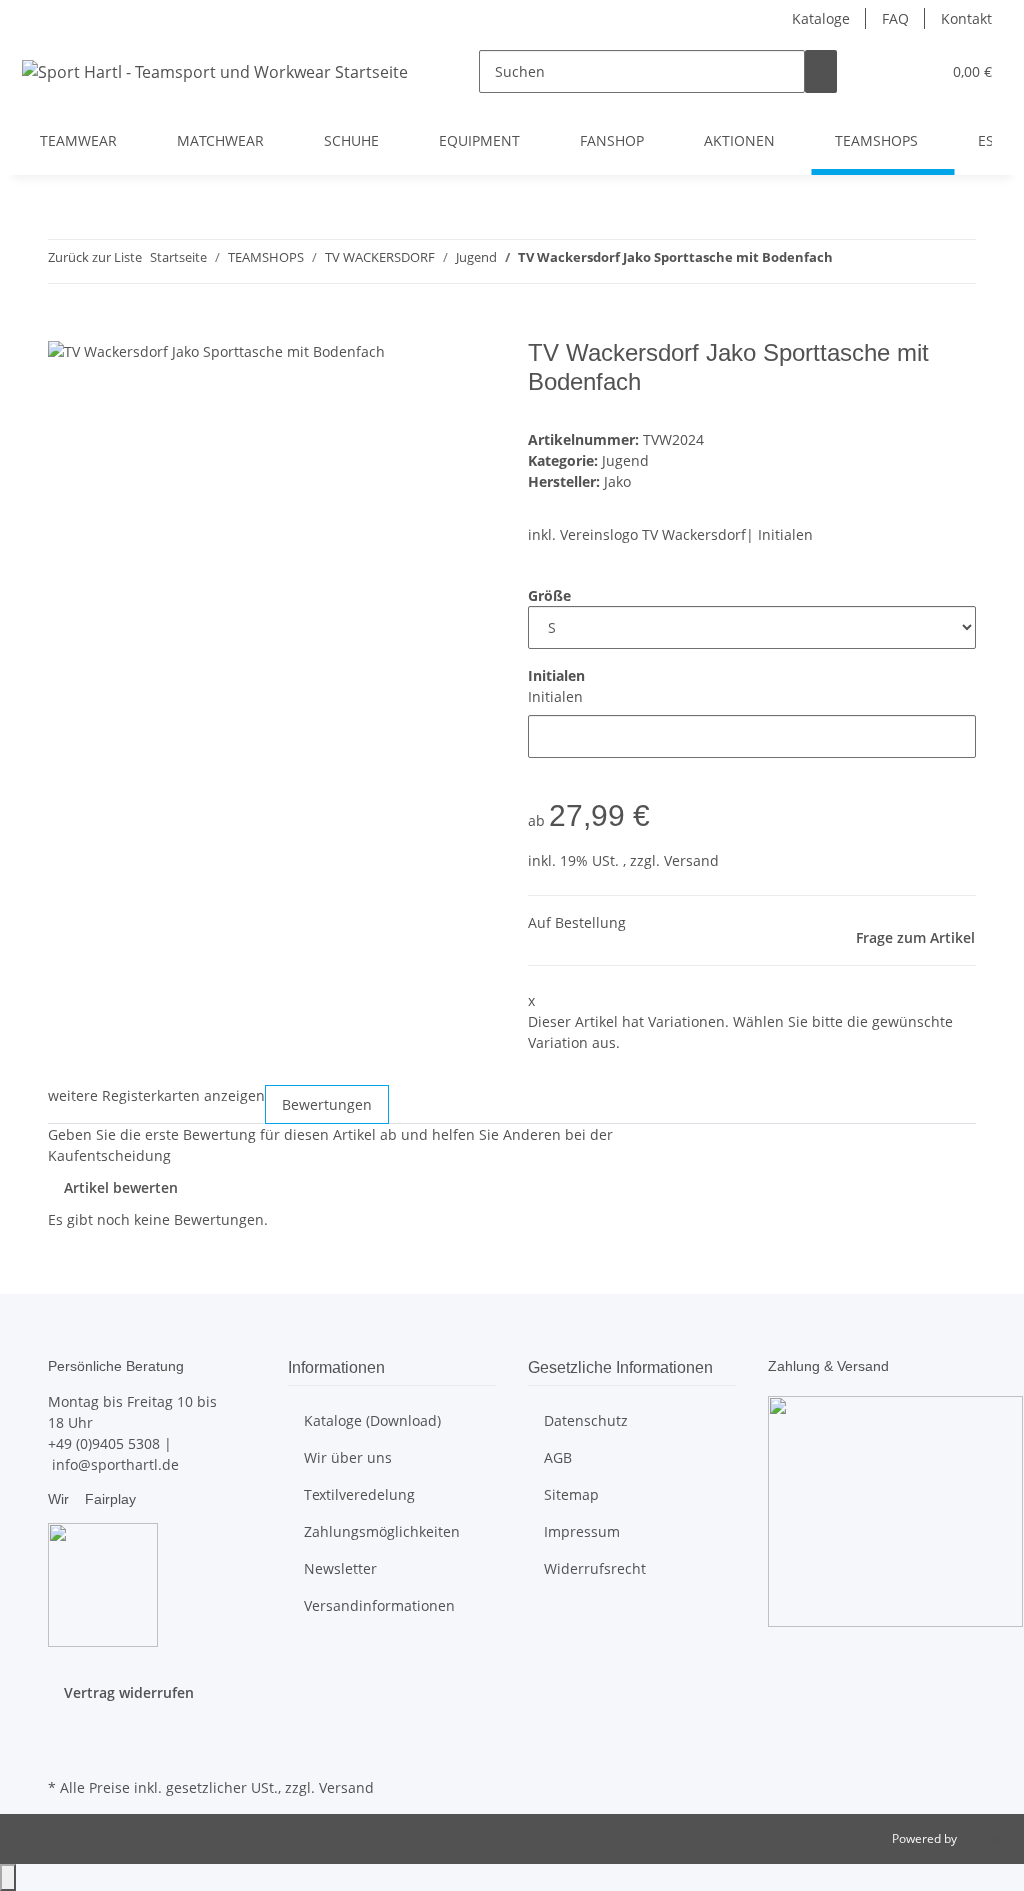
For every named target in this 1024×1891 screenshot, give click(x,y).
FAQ (895, 18)
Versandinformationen (379, 1605)
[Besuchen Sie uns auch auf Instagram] (64, 1750)
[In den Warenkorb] (64, 328)
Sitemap (571, 1494)
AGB (558, 1457)
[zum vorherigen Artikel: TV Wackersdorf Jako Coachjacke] (849, 261)
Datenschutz (586, 1420)
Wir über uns (348, 1457)
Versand (691, 860)
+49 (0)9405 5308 (104, 1443)
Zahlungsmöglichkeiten (382, 1531)
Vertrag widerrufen (129, 1692)
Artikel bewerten (121, 1187)
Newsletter (340, 1568)
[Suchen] (821, 71)
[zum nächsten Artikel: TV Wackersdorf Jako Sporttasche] (885, 261)
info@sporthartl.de (115, 1464)
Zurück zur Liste (95, 257)
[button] (885, 71)
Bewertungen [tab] (327, 1104)
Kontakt (966, 18)
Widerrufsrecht (595, 1568)
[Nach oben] (8, 1877)
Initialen (555, 696)
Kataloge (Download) (372, 1420)
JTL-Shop (984, 1838)
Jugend (625, 460)
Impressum (582, 1531)
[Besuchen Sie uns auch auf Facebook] (64, 1727)
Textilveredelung (359, 1494)
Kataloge (821, 18)
